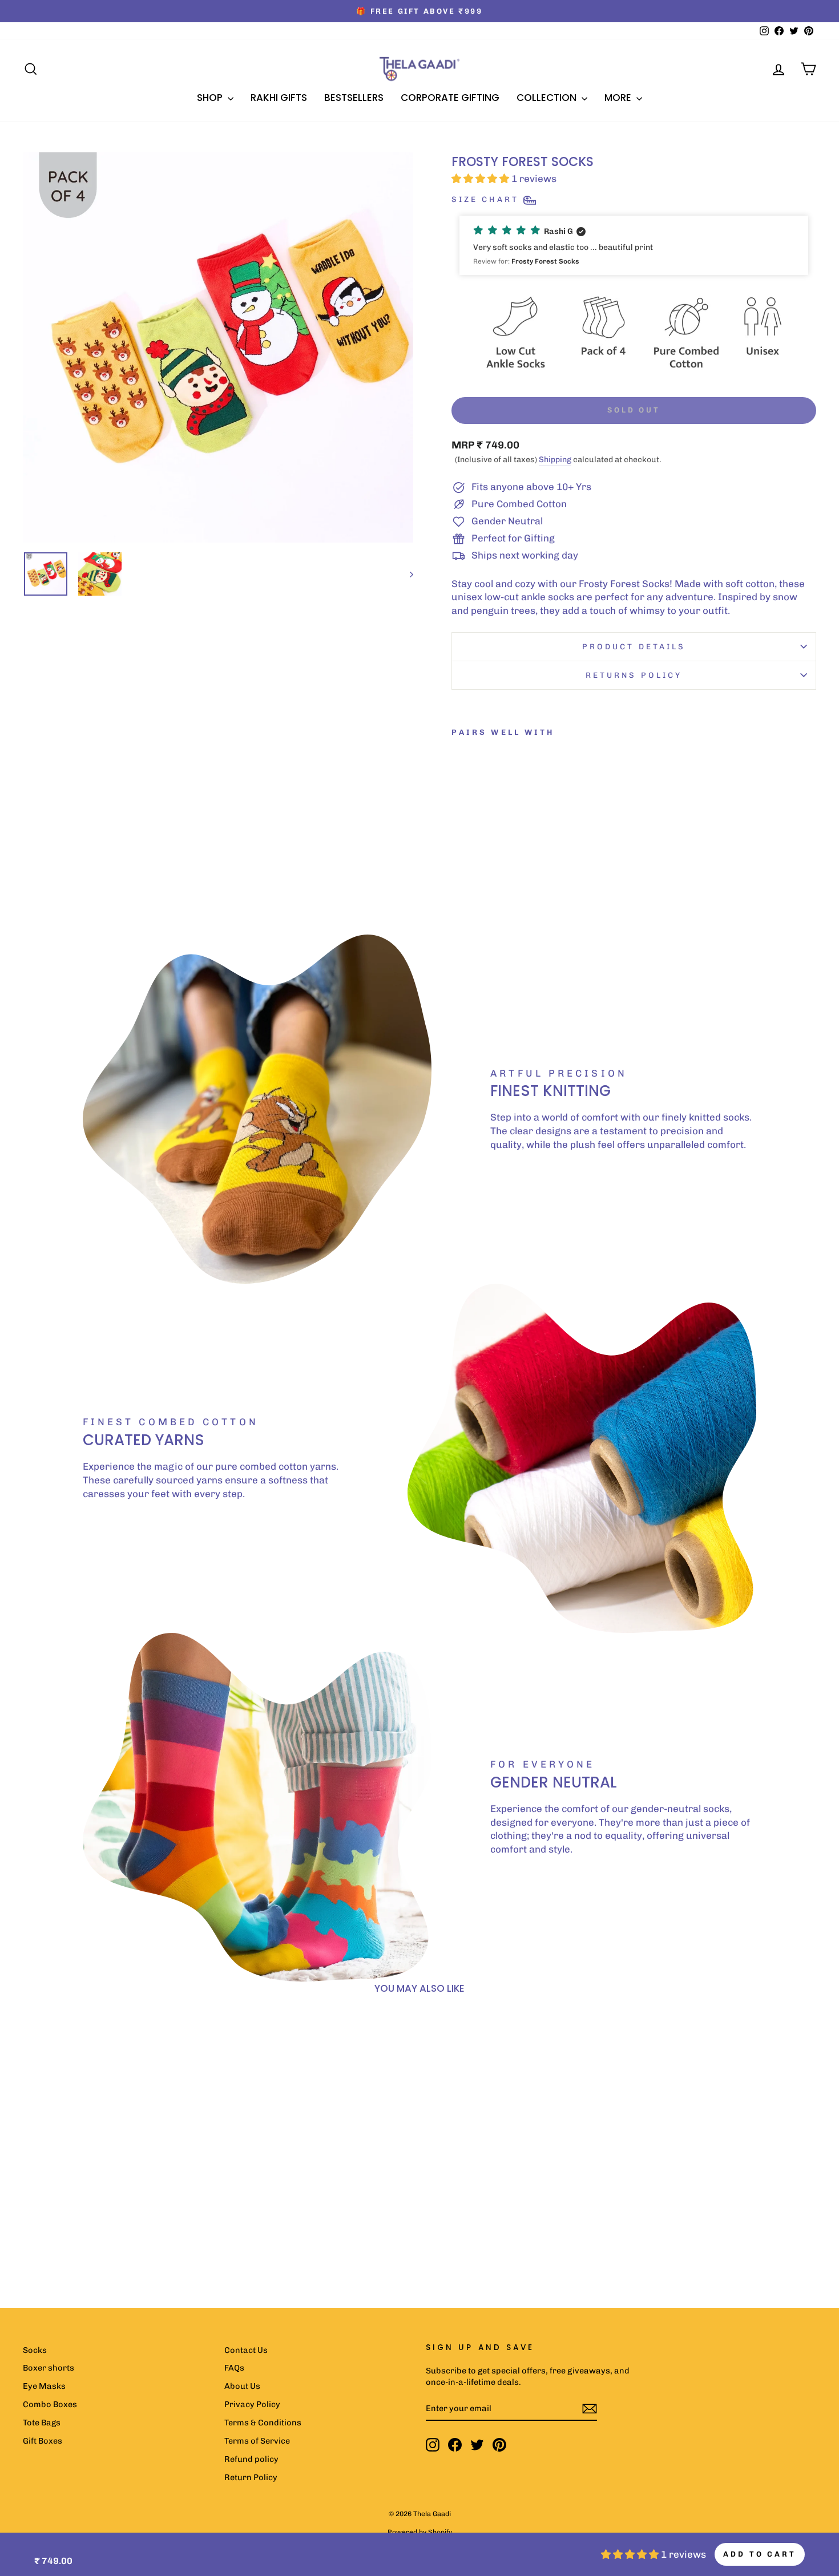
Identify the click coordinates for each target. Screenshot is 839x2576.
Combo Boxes (50, 2404)
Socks (35, 2350)
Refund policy (251, 2459)
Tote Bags (42, 2423)
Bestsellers (354, 98)
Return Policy (251, 2477)
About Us (242, 2386)
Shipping (555, 460)
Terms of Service (257, 2441)
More (619, 98)
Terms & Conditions (263, 2423)
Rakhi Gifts (279, 98)
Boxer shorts (49, 2368)
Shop (211, 98)
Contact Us (246, 2350)
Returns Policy (634, 675)
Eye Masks (44, 2386)
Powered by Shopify (420, 2532)
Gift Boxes (43, 2441)
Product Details (634, 646)
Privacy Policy (252, 2404)
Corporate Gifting (450, 98)
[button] (634, 245)
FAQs (234, 2368)
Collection (548, 98)
